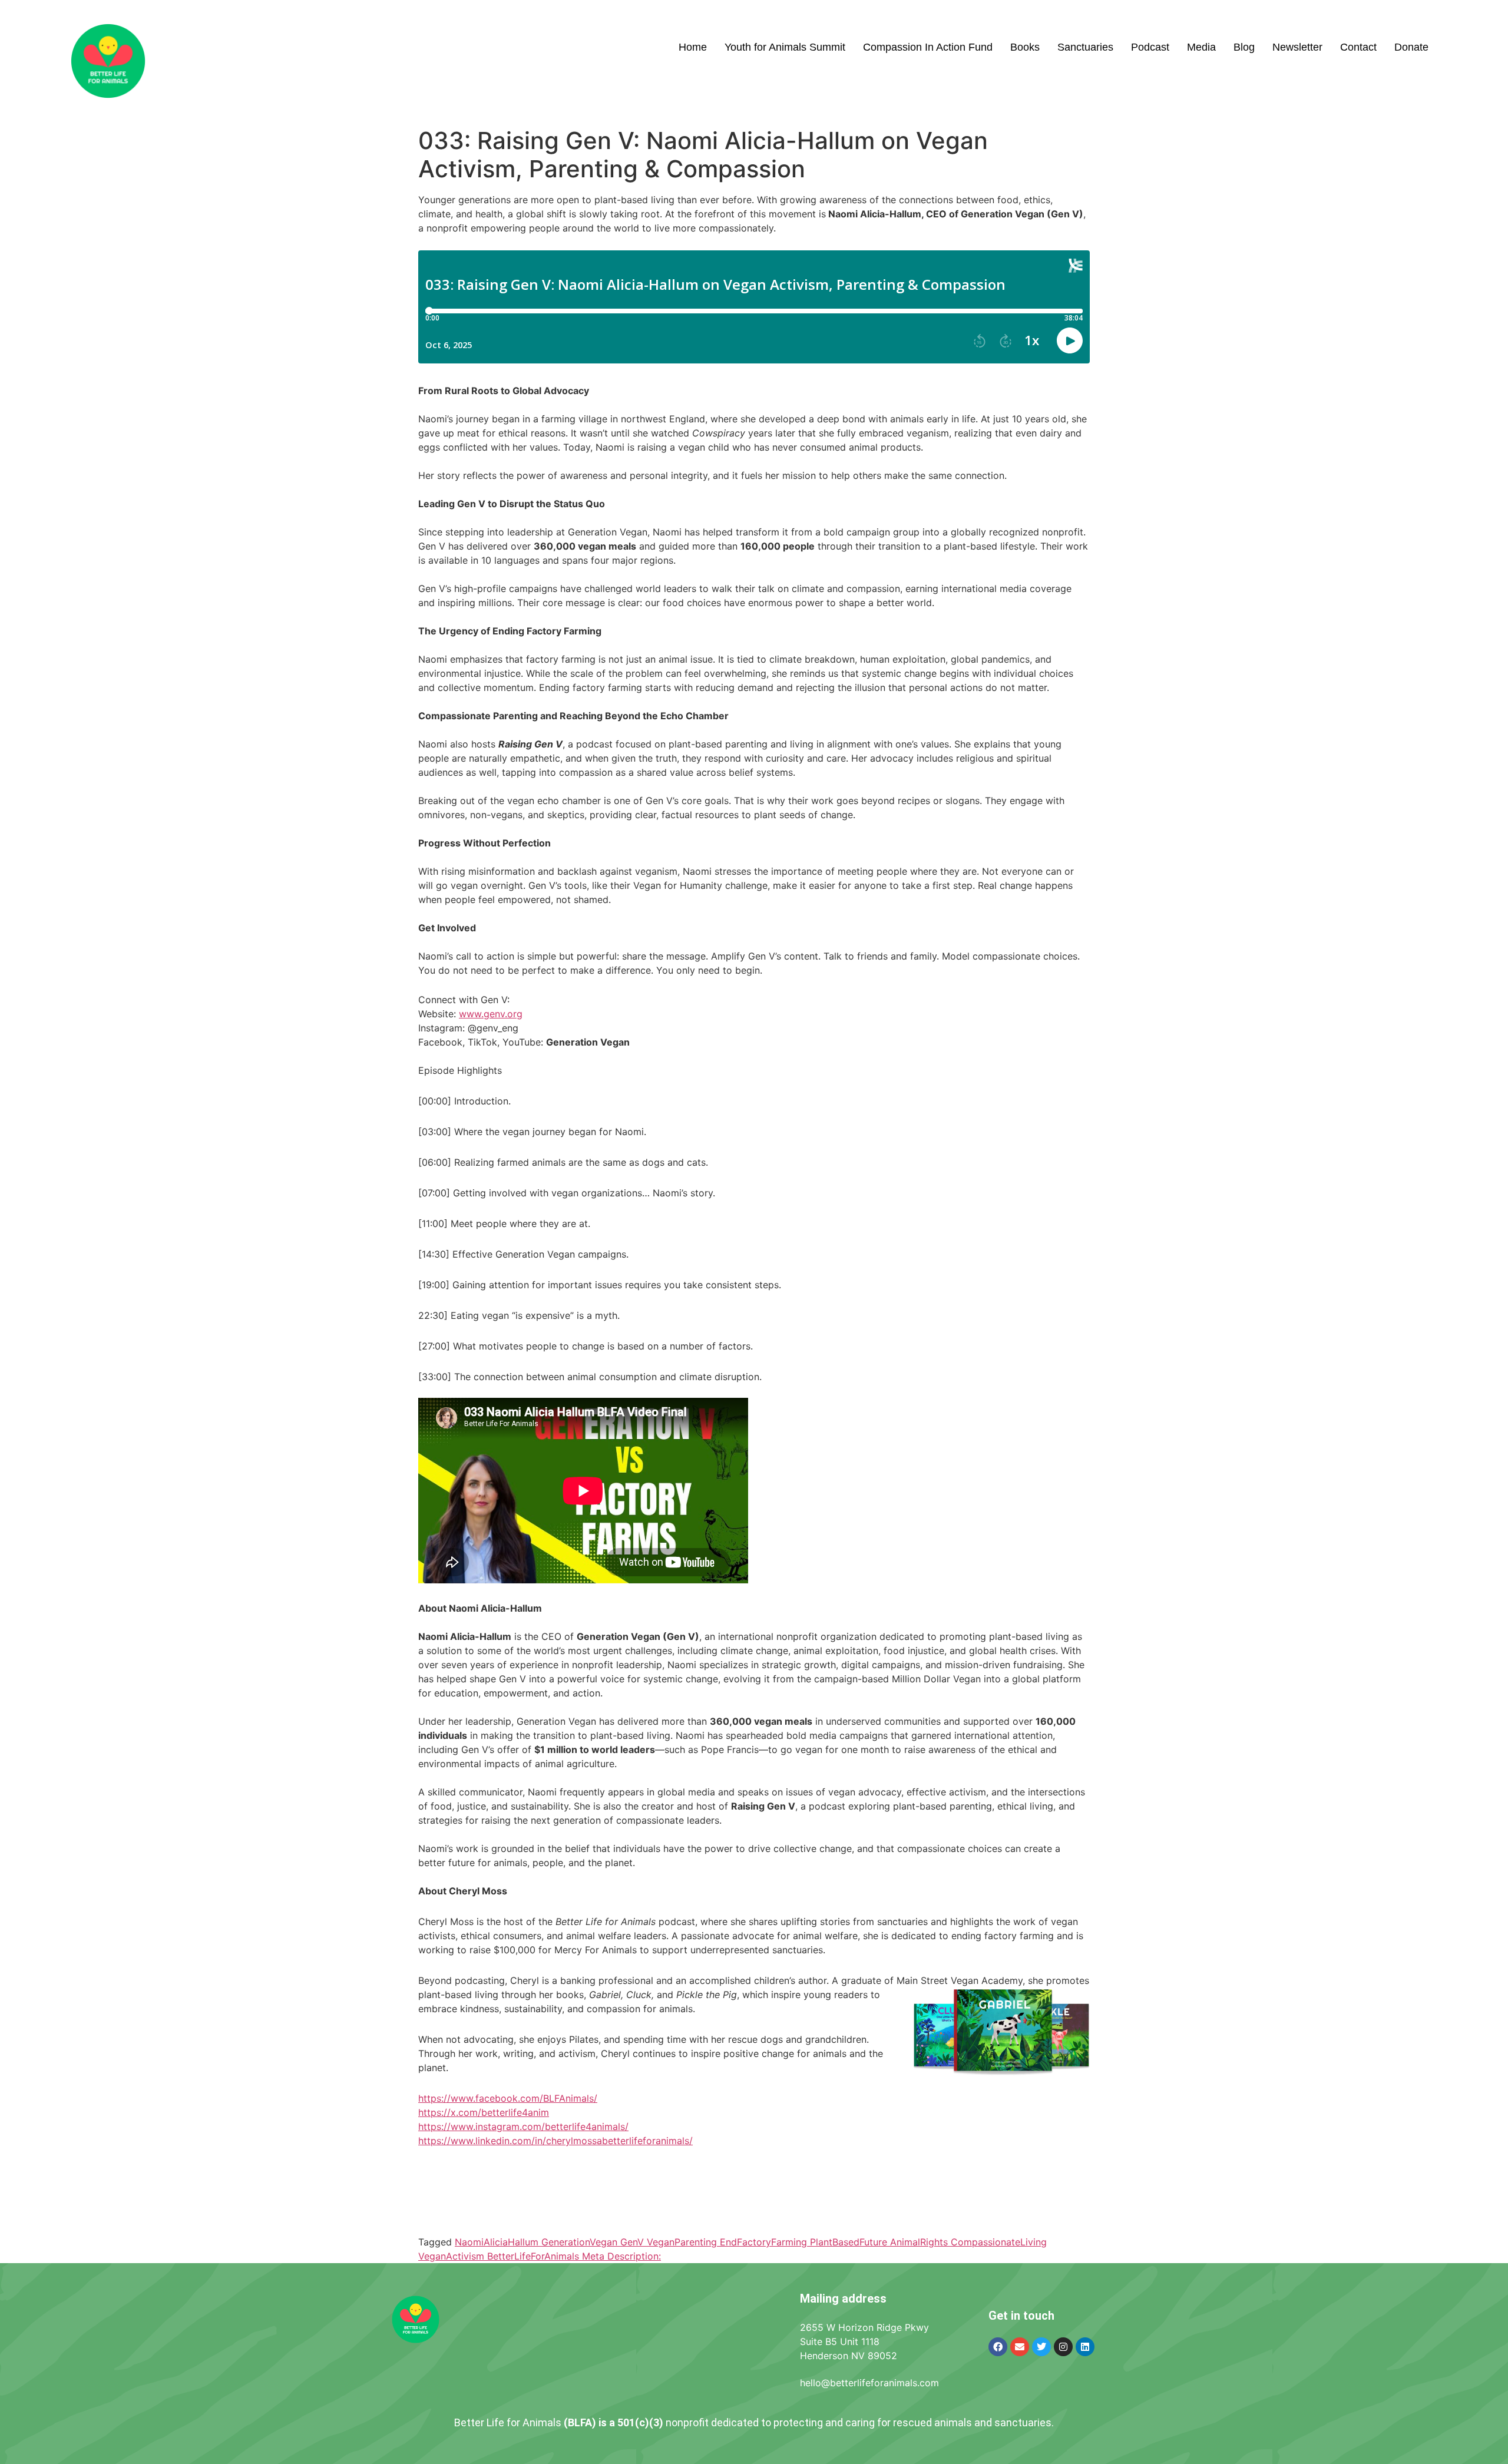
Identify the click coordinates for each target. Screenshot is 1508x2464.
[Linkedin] (1085, 2347)
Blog (1244, 47)
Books (1025, 47)
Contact (1358, 47)
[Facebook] (998, 2347)
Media (1201, 47)
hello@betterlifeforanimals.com (869, 2383)
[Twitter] (1041, 2347)
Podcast (1150, 47)
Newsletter (1297, 47)
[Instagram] (1063, 2347)
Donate (1411, 47)
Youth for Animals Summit (785, 47)
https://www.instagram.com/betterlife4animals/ (523, 2126)
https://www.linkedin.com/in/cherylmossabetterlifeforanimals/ (555, 2141)
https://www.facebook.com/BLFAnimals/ (508, 2098)
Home (693, 47)
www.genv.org (491, 1014)
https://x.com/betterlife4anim (484, 2112)
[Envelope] (1020, 2347)
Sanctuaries (1085, 47)
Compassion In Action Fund (928, 47)
